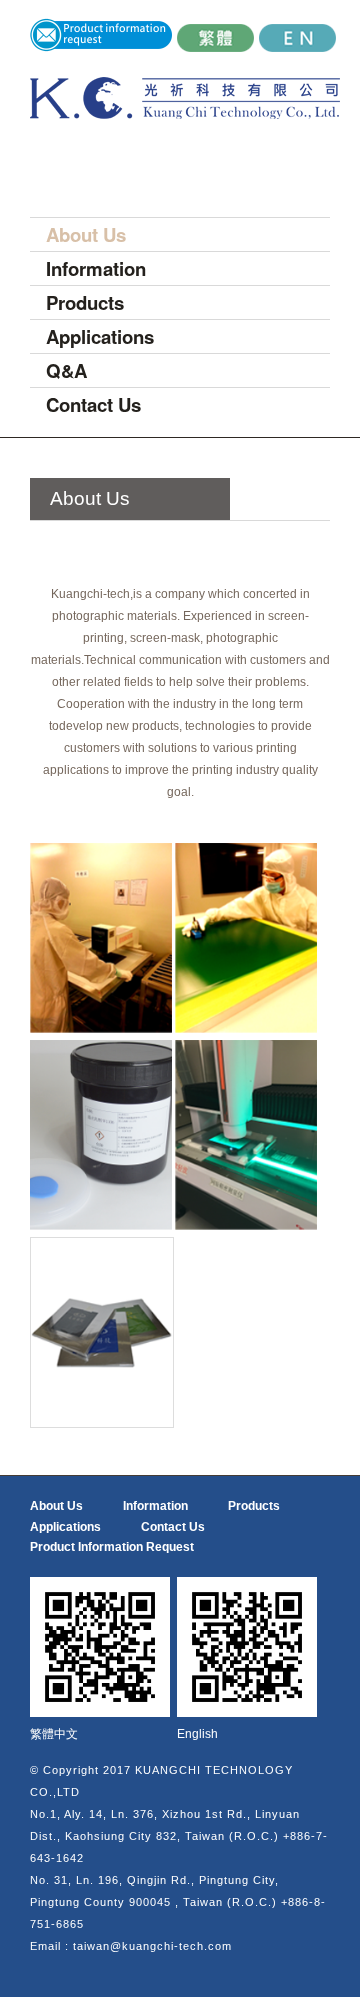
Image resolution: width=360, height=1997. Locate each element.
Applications (100, 336)
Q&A (66, 370)
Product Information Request (112, 1547)
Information (96, 268)
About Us (86, 234)
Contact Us (93, 404)
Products (85, 302)
